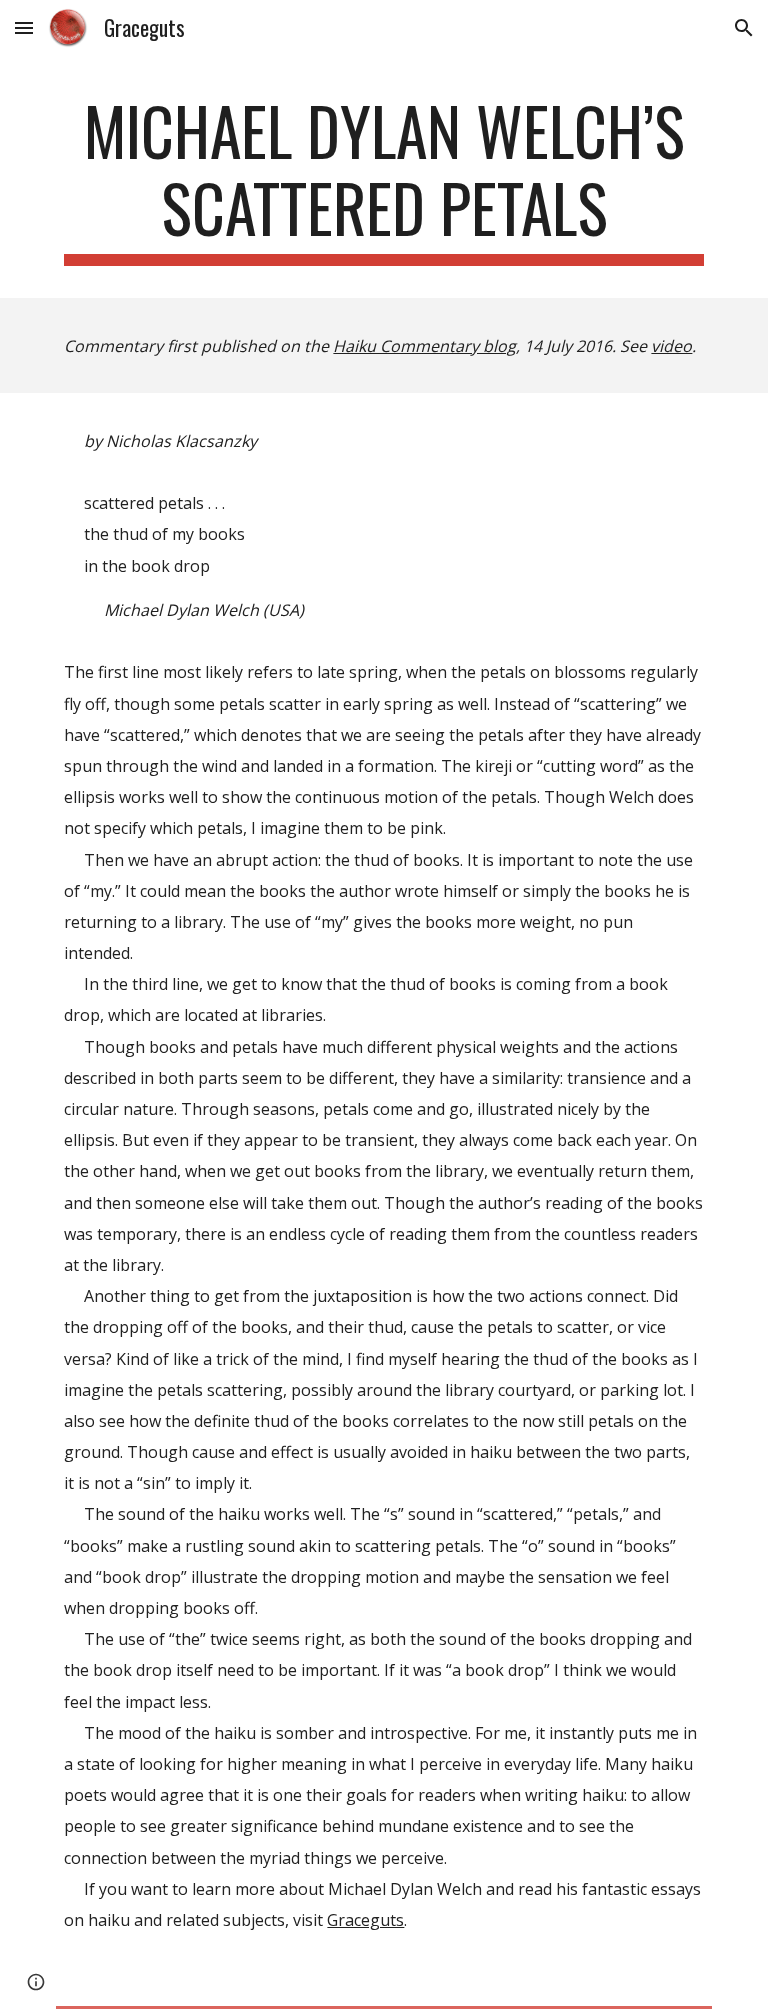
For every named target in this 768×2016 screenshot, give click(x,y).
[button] (24, 27)
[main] (383, 179)
